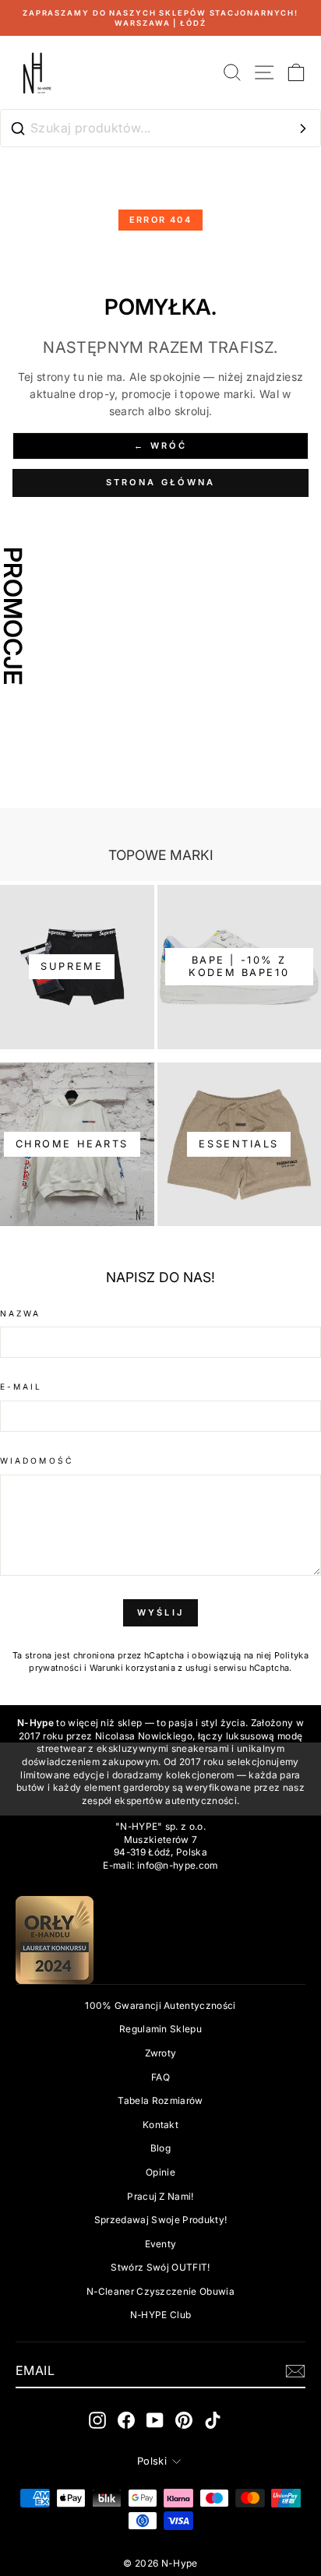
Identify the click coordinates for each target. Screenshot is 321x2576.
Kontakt (160, 2125)
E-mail (21, 1387)
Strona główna (161, 482)
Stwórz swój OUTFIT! (160, 2267)
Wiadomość (37, 1461)
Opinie (160, 2172)
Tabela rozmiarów (160, 2100)
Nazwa (20, 1313)
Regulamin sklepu (160, 2029)
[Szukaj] (303, 129)
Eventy (161, 2244)
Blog (160, 2148)
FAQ (160, 2077)
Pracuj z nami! (160, 2196)
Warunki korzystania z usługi (152, 1668)
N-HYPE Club (161, 2315)
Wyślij (161, 1612)
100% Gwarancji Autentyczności (160, 2005)
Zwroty (161, 2053)
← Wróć (160, 446)
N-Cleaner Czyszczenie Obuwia (160, 2291)
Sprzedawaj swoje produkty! (160, 2220)
